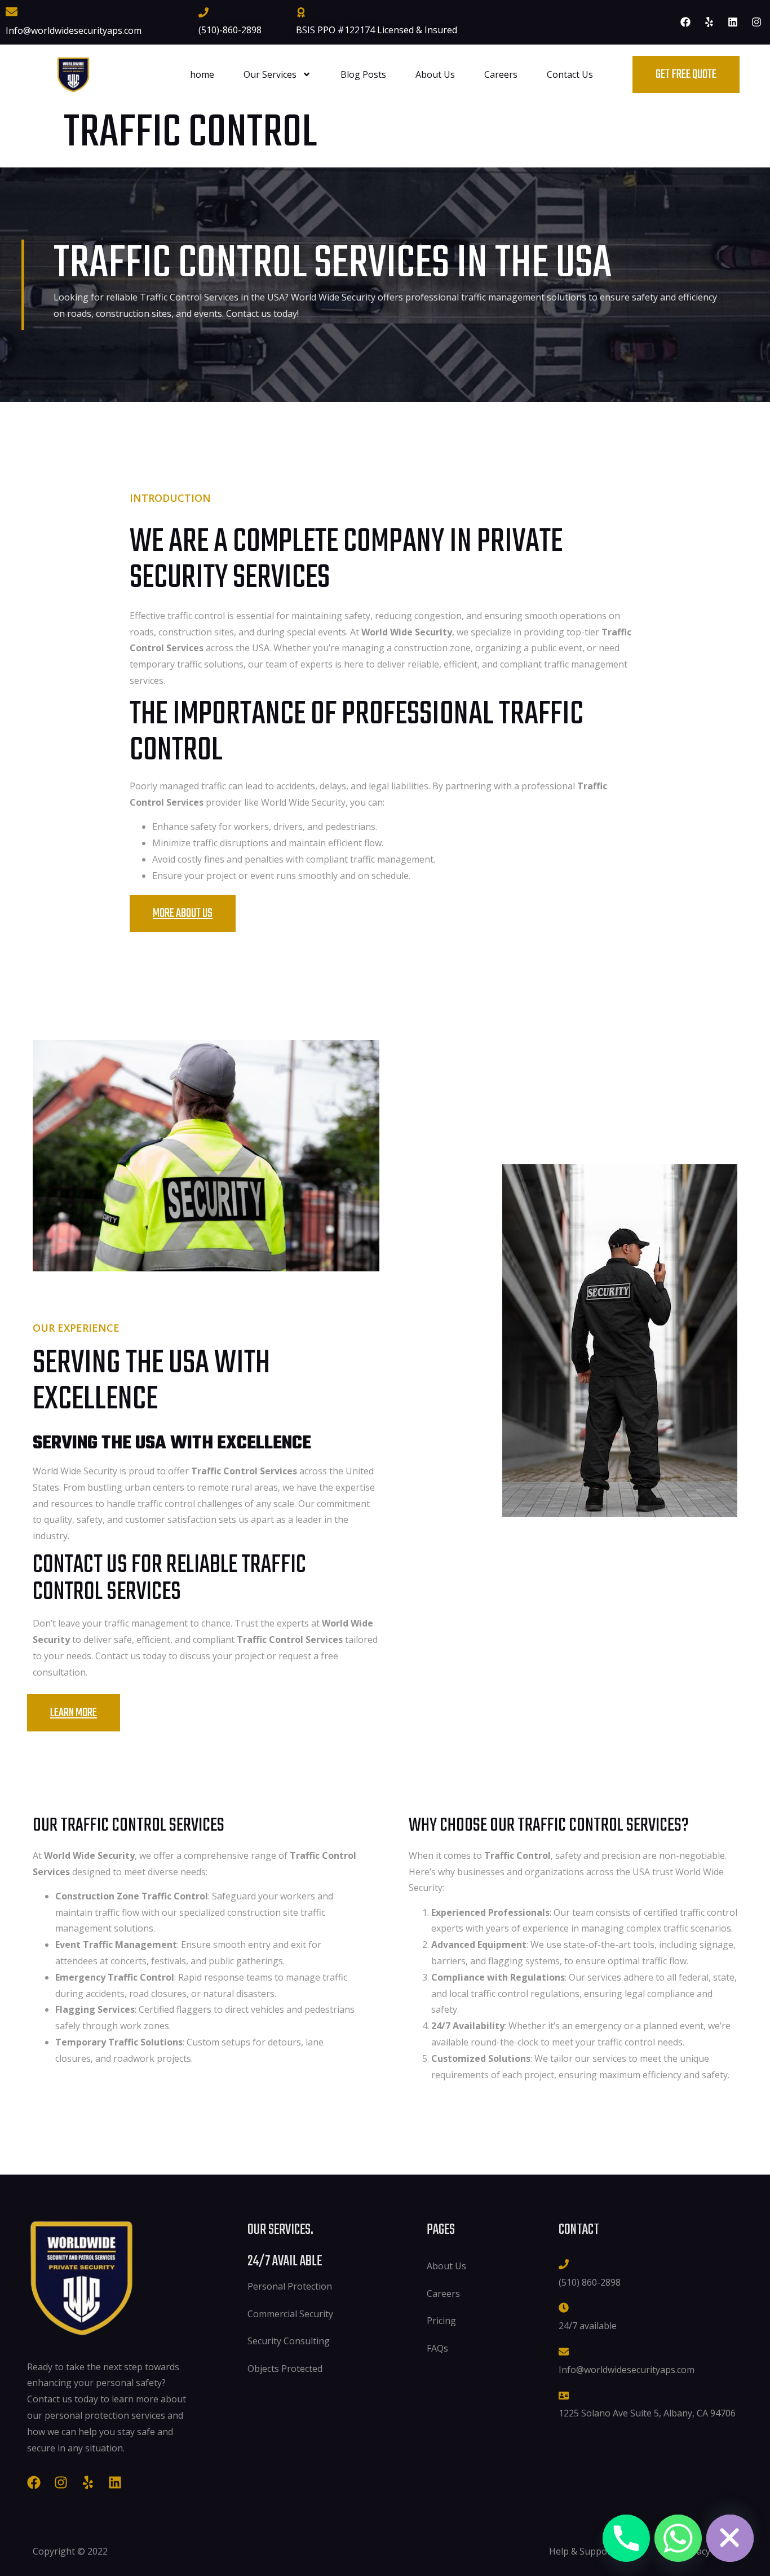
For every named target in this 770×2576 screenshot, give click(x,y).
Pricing (441, 2321)
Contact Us (570, 74)
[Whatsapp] (678, 2538)
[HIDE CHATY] (730, 2538)
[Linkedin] (733, 22)
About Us (435, 74)
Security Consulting (289, 2341)
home (202, 74)
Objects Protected (285, 2369)
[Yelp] (709, 22)
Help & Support (582, 2551)
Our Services (270, 74)
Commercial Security (290, 2314)
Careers (501, 74)
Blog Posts (363, 74)
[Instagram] (756, 22)
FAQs (437, 2348)
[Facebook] (685, 22)
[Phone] (626, 2538)
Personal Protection (290, 2286)
